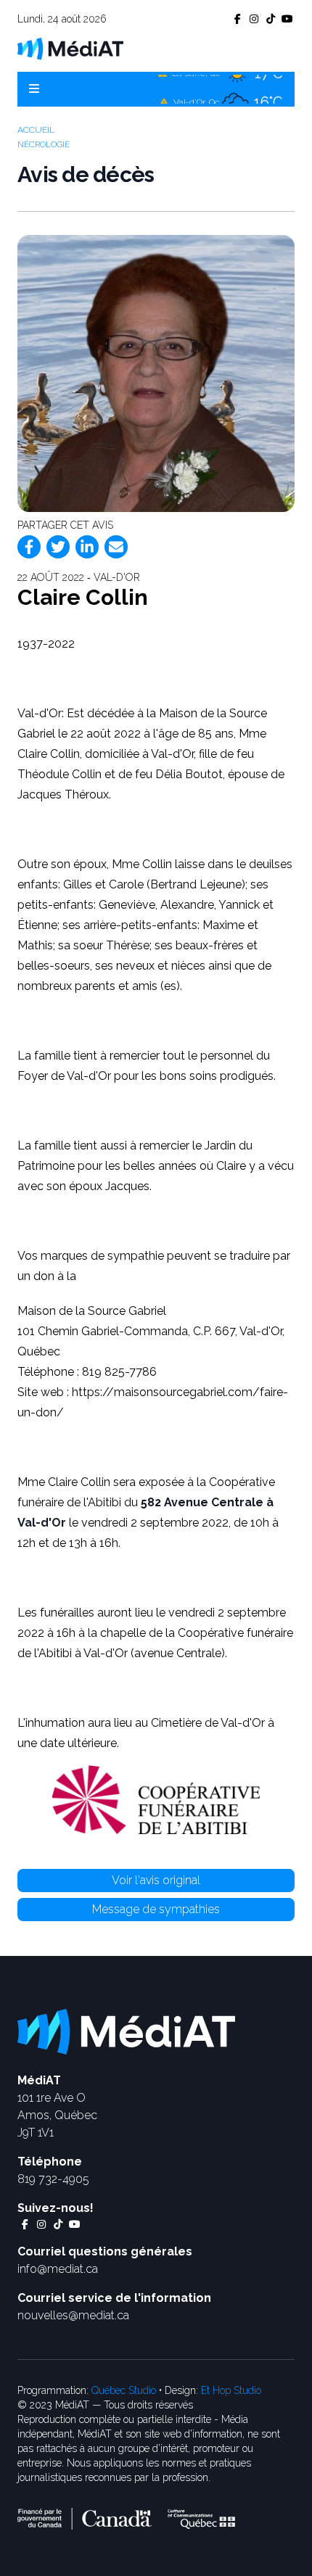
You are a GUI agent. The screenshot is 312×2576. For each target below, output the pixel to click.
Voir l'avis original (156, 1880)
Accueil (36, 130)
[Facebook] (29, 547)
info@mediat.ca (58, 2269)
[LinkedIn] (87, 547)
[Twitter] (58, 547)
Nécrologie (44, 144)
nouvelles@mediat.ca (73, 2315)
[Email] (116, 547)
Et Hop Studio (231, 2390)
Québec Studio (124, 2390)
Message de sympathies (156, 1909)
